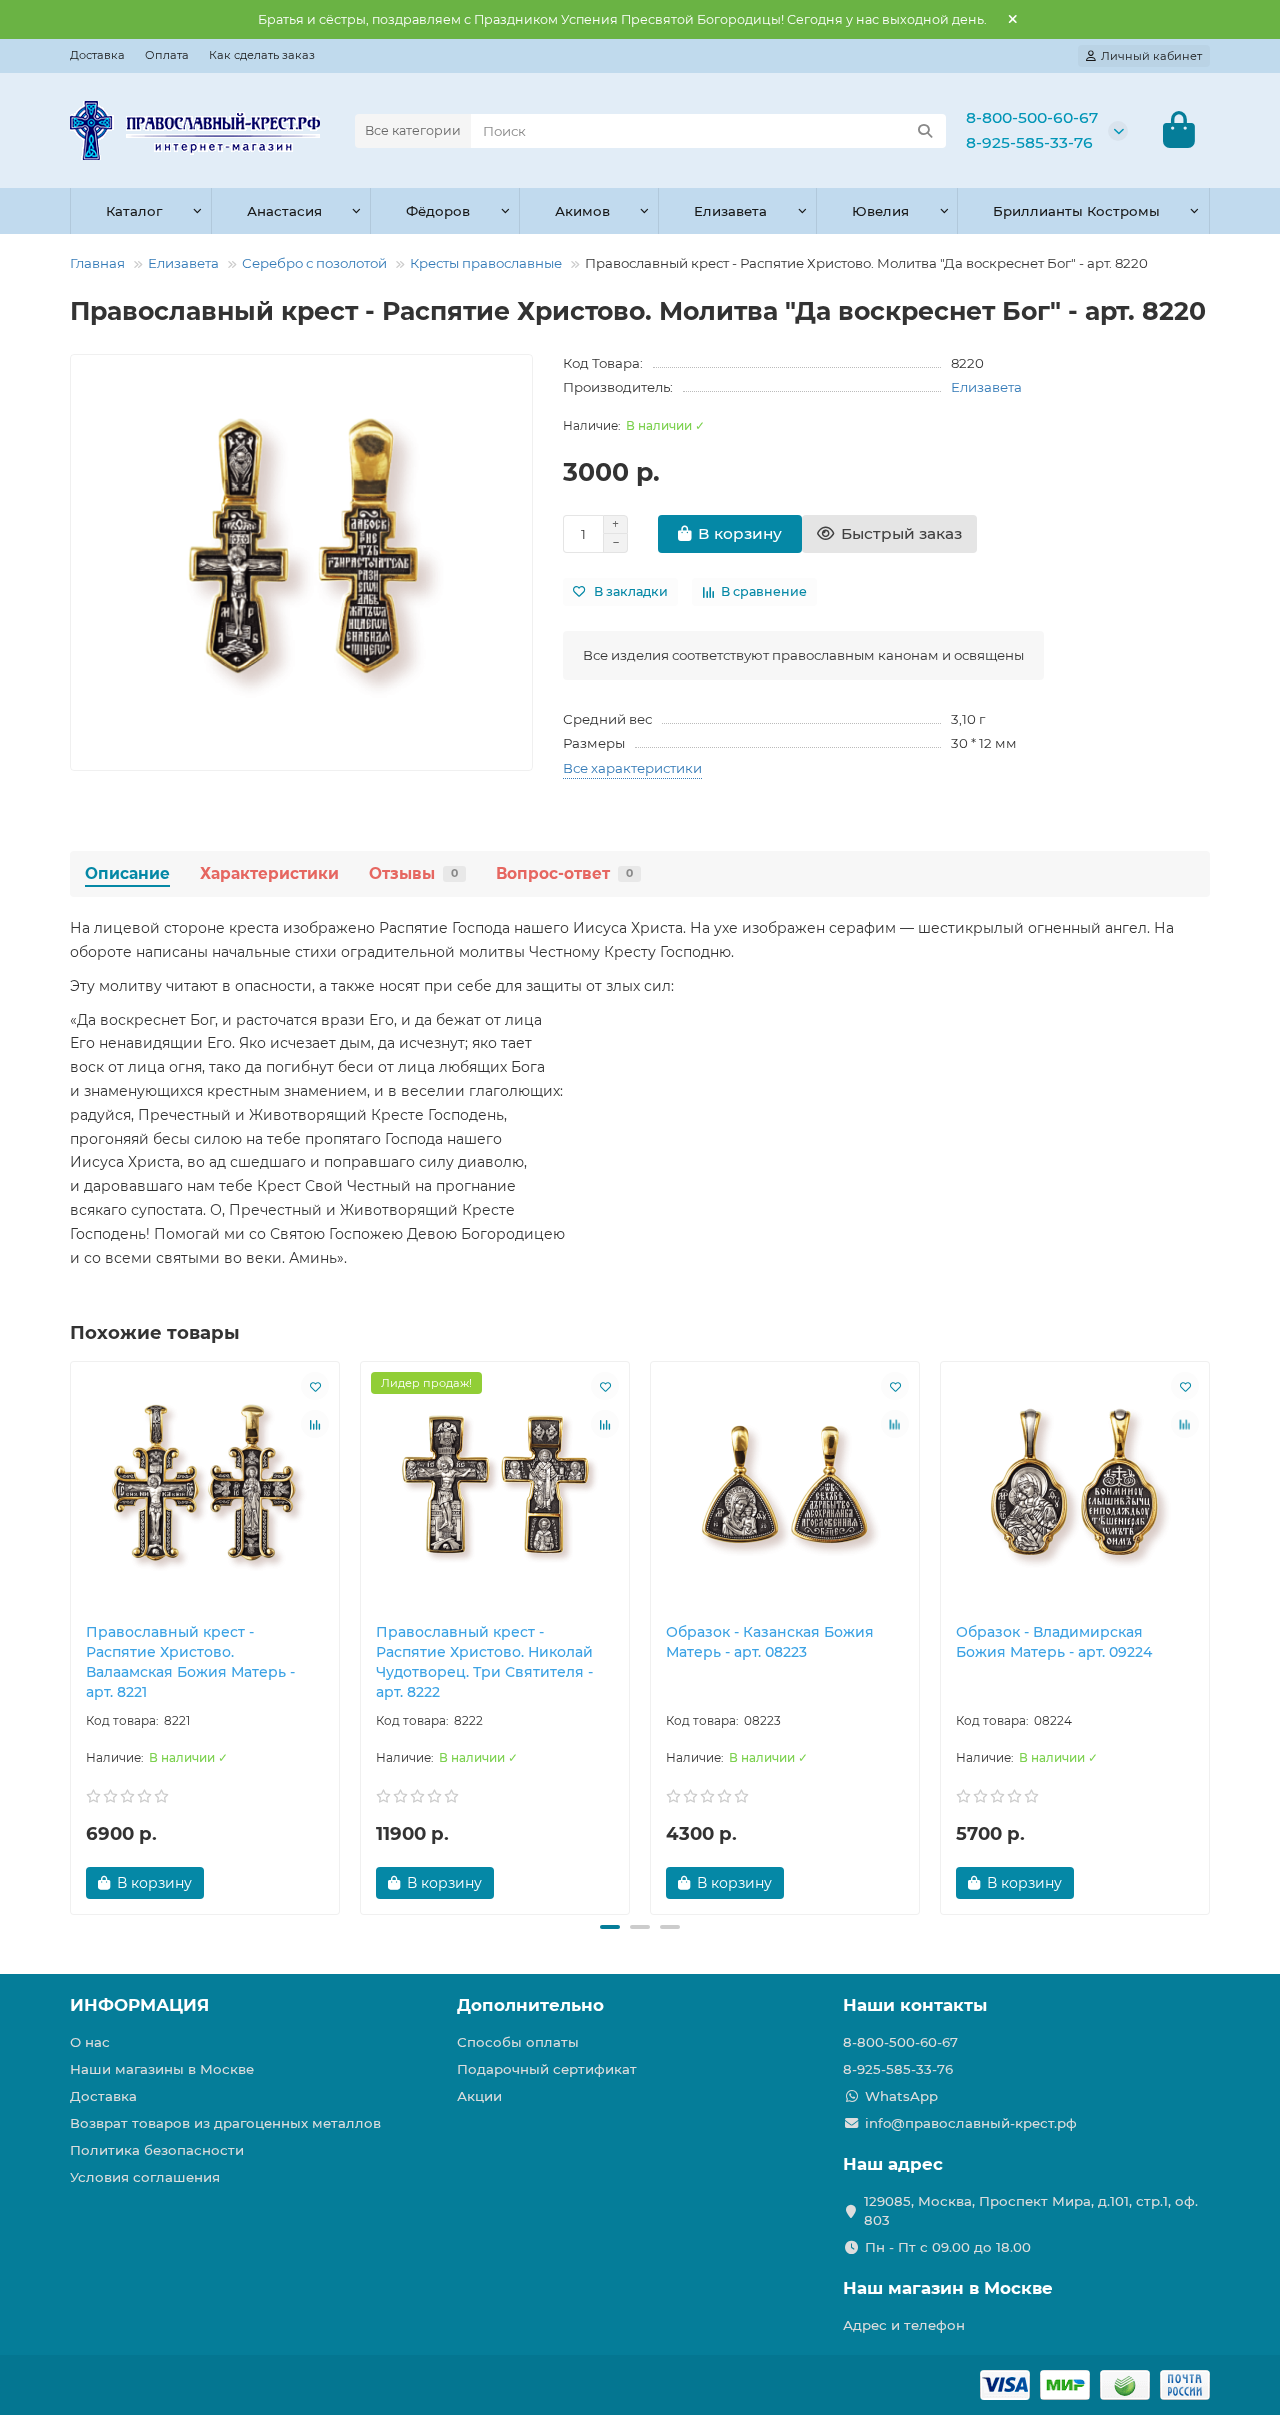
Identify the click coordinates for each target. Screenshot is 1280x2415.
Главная (97, 263)
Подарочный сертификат (547, 2069)
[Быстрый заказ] (239, 1883)
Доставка (97, 55)
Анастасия (284, 211)
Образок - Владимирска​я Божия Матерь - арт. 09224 (1054, 1642)
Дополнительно (530, 2005)
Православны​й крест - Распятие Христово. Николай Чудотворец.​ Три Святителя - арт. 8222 (484, 1662)
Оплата (167, 55)
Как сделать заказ (262, 55)
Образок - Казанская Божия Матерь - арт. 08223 (770, 1642)
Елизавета (730, 211)
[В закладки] (315, 1386)
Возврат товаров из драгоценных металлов (225, 2123)
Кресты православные (486, 263)
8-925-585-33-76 (1029, 142)
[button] (72, 1635)
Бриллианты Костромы (1076, 211)
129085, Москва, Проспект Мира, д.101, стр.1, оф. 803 (1031, 2210)
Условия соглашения (145, 2177)
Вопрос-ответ (564, 873)
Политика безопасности (157, 2150)
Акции (479, 2096)
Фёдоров (438, 211)
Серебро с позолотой (314, 263)
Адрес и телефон (904, 2325)
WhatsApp (901, 2096)
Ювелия (880, 211)
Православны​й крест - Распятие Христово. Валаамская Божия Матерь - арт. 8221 (190, 1662)
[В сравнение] (315, 1424)
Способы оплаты (518, 2042)
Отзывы (413, 873)
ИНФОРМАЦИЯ (139, 2005)
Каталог (134, 211)
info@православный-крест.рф (971, 2123)
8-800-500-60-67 (1032, 117)
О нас (90, 2042)
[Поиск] (925, 131)
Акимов (582, 211)
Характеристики (269, 873)
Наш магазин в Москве (948, 2288)
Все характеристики (632, 768)
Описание (127, 873)
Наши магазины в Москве (162, 2069)
